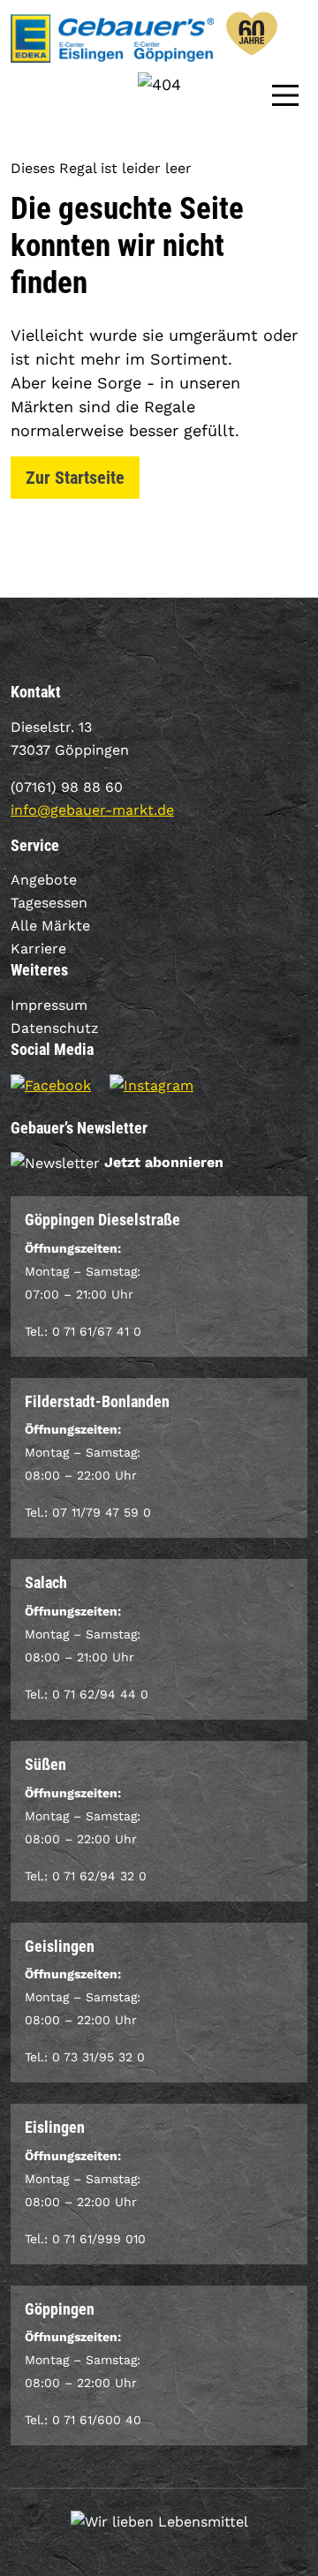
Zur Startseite (75, 478)
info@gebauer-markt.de (92, 810)
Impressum (49, 1005)
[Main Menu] (285, 94)
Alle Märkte (50, 926)
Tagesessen (49, 903)
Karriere (38, 949)
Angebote (44, 880)
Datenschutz (55, 1028)
